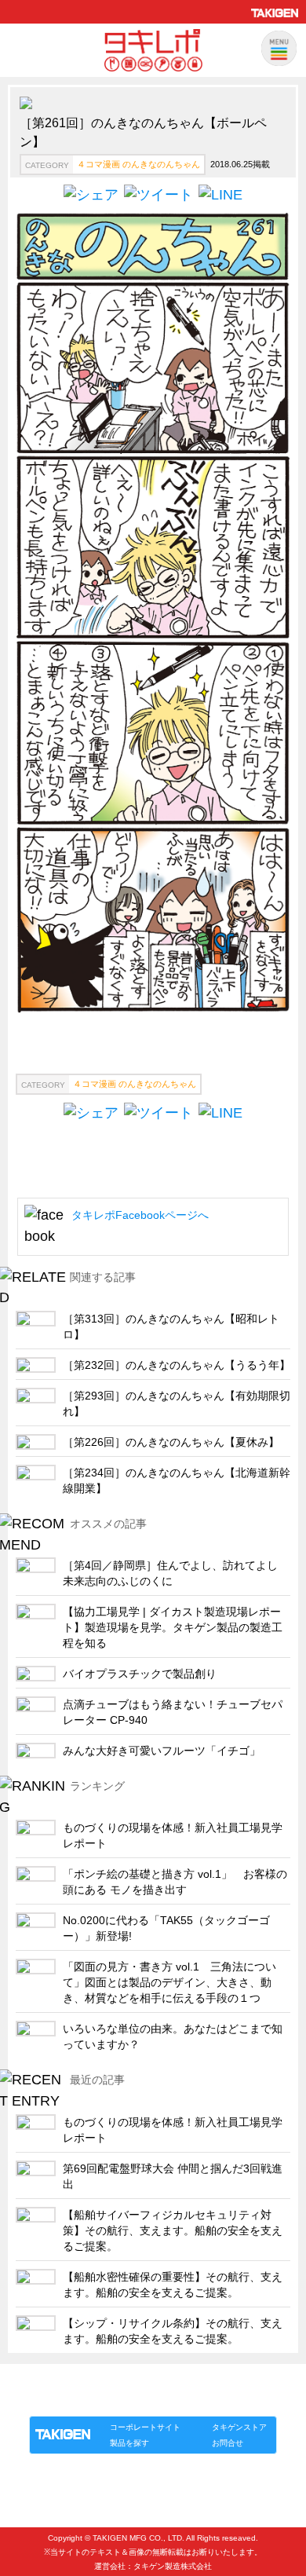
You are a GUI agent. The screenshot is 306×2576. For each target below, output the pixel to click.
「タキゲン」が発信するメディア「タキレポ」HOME (132, 2382)
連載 (172, 2400)
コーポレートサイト (145, 2427)
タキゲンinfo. (220, 2400)
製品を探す (129, 2443)
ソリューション (119, 2400)
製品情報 (59, 2400)
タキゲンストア (239, 2427)
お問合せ (228, 2443)
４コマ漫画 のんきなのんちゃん (138, 164)
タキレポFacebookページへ (140, 1215)
